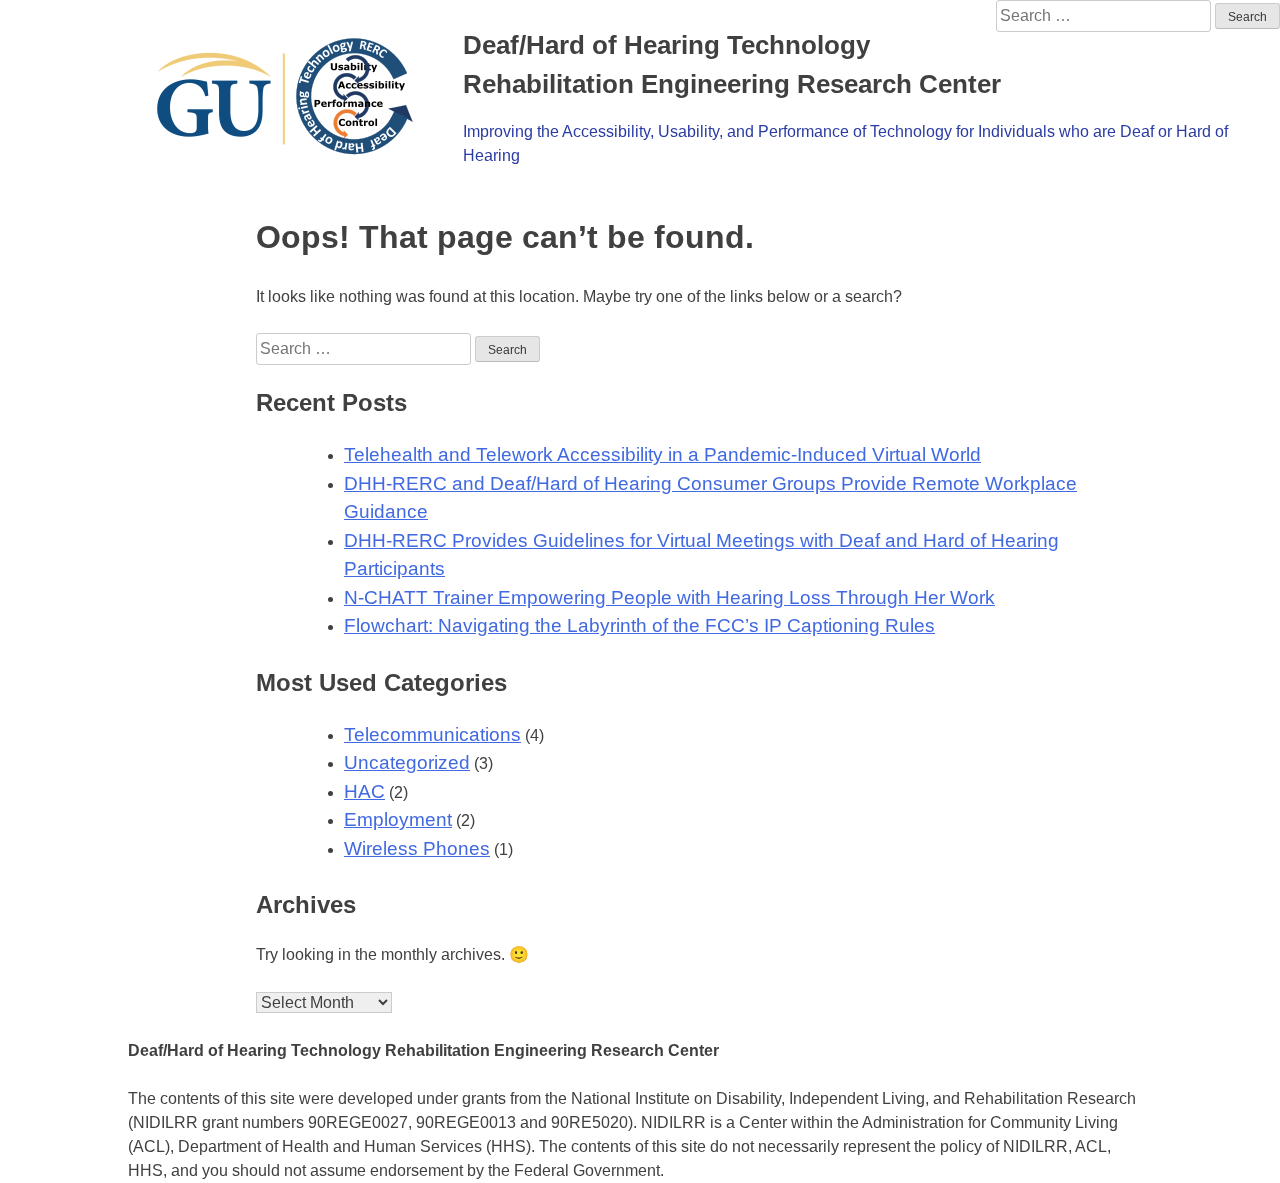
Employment (398, 819)
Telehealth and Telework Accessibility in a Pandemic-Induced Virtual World (662, 454)
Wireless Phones (417, 848)
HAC (364, 791)
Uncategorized (407, 762)
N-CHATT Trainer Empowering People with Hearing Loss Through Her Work (669, 597)
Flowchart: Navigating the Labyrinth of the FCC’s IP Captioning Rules (639, 625)
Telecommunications (432, 734)
